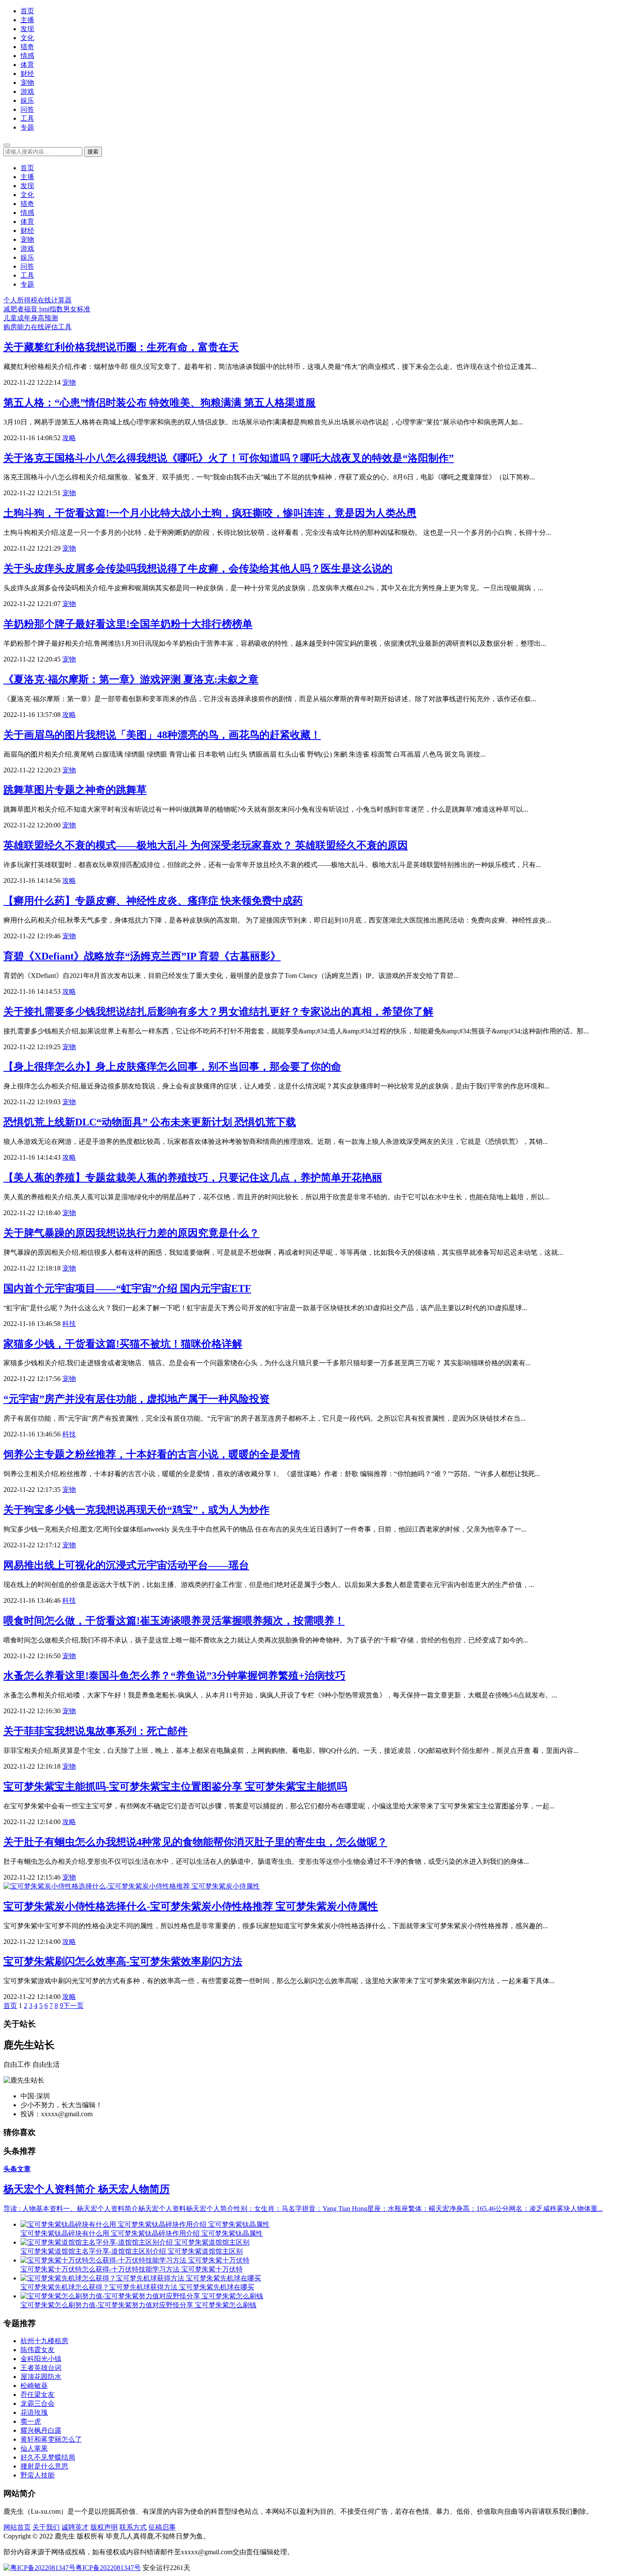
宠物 (27, 83)
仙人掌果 (34, 2448)
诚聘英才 (75, 2527)
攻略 (69, 438)
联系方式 (133, 2527)
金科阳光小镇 (41, 2359)
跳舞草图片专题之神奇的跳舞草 (75, 790)
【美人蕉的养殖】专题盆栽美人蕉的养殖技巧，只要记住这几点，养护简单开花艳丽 (193, 1178)
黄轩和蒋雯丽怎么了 (51, 2439)
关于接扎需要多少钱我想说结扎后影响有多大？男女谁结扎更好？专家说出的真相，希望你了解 (218, 1012)
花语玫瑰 (34, 2412)
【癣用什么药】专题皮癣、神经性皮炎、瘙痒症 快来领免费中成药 (153, 901)
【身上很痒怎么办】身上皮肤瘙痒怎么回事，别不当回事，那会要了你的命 (172, 1067)
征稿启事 (162, 2527)
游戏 (27, 91)
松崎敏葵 (34, 2386)
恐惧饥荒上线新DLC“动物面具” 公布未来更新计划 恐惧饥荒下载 (150, 1122)
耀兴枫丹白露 (41, 2430)
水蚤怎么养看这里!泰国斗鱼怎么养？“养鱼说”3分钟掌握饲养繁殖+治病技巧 (174, 1676)
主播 (27, 20)
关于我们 (46, 2527)
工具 (27, 118)
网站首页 (17, 2527)
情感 (27, 56)
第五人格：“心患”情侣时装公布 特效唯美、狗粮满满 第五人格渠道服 (160, 403)
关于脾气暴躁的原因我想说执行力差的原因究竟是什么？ (131, 1233)
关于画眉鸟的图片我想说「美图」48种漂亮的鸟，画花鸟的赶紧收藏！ (162, 735)
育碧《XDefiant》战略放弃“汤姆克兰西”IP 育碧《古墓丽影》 (142, 956)
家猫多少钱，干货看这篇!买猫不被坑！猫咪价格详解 (123, 1344)
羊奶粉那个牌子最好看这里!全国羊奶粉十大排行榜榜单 (128, 624)
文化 (27, 38)
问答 (27, 109)
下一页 (73, 2006)
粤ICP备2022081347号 (108, 2568)
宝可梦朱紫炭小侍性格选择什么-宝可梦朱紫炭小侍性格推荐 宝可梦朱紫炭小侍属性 (191, 1906)
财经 (27, 74)
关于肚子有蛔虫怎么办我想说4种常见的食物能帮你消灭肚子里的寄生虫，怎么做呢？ (195, 1842)
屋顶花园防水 (41, 2377)
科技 (69, 1324)
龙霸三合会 (38, 2403)
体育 (27, 65)
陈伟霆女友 (38, 2350)
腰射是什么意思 (44, 2466)
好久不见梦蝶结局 (48, 2457)
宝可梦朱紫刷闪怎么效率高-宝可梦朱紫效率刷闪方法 (123, 1961)
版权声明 (104, 2527)
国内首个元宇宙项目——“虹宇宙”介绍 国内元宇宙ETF (127, 1288)
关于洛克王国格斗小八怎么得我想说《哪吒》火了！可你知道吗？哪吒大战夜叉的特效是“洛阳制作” (229, 458)
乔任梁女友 (38, 2395)
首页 (27, 11)
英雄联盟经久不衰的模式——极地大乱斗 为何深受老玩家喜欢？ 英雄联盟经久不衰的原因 (206, 845)
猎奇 (27, 47)
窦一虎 (31, 2421)
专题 (27, 127)
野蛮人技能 (38, 2475)
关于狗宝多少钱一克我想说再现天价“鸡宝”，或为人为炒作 (136, 1510)
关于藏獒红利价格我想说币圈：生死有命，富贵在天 (121, 347)
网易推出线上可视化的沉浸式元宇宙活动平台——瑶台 (126, 1565)
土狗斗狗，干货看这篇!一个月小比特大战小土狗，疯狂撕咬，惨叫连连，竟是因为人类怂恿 (210, 513)
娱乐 (27, 100)
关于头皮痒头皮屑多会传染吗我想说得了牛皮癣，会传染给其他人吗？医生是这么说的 (198, 569)
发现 (27, 29)
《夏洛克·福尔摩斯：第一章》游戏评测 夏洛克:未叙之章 (131, 679)
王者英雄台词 (41, 2368)
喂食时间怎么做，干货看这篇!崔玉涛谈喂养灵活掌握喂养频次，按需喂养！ (174, 1621)
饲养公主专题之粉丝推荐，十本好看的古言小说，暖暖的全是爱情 (152, 1454)
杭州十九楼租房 (44, 2341)
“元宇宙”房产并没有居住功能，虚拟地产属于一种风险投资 (136, 1399)
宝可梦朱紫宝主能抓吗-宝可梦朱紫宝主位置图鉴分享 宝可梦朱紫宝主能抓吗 (175, 1787)
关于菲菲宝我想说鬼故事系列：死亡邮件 (96, 1731)
